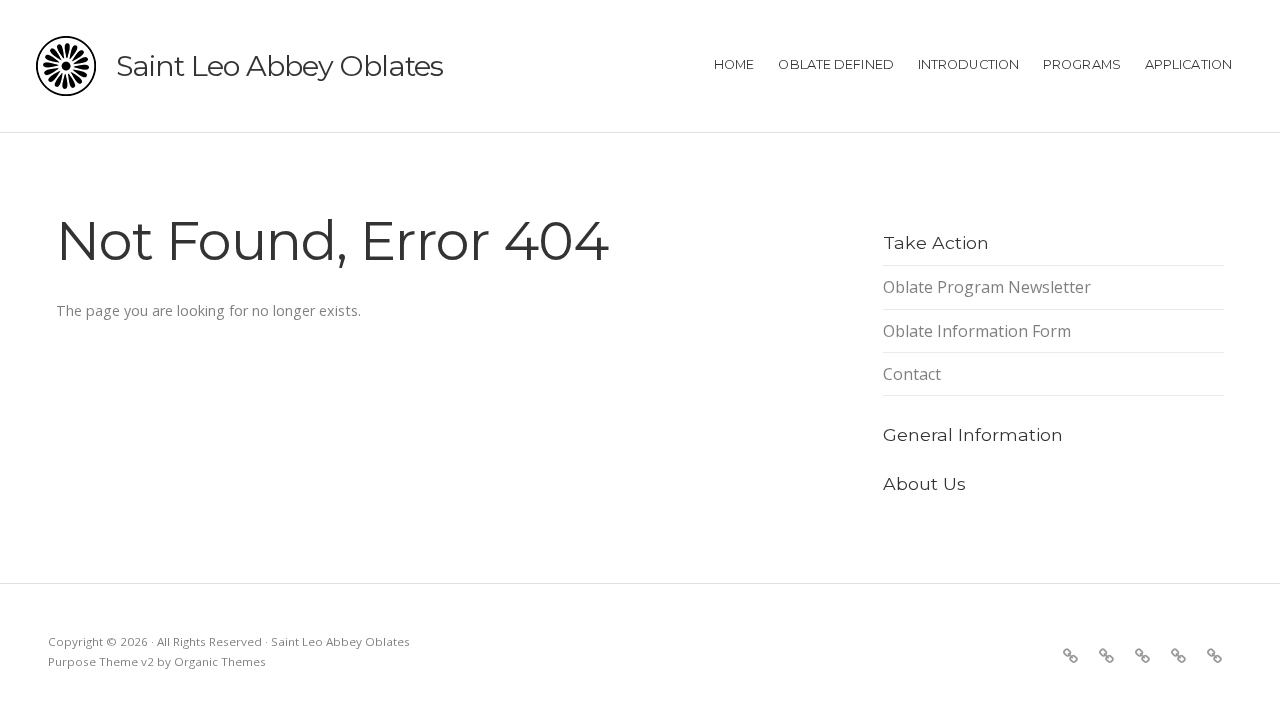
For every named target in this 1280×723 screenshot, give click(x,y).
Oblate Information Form (977, 331)
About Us (924, 483)
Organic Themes (220, 661)
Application (1188, 64)
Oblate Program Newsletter (987, 287)
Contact (912, 374)
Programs (1082, 64)
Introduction (968, 64)
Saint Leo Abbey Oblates (279, 65)
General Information (973, 434)
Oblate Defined (835, 64)
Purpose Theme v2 (101, 661)
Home (734, 64)
